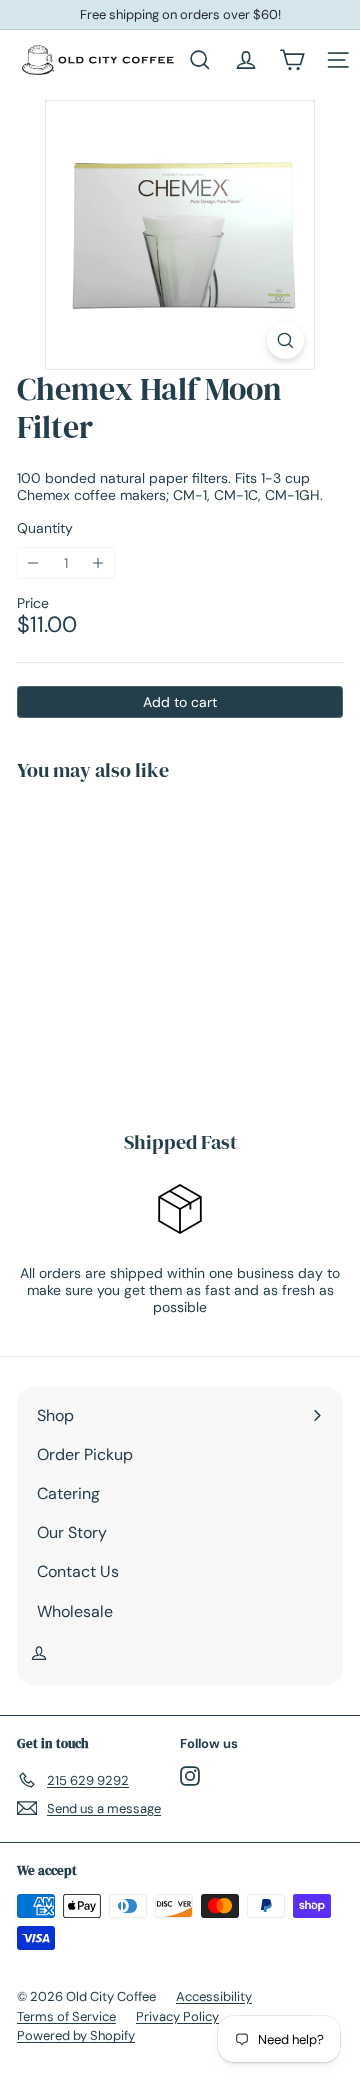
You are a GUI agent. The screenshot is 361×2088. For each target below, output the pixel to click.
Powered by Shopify (76, 2035)
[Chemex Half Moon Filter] (142, 943)
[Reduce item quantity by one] (33, 563)
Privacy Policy (177, 2016)
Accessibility (214, 1996)
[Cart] (292, 60)
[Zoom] (285, 340)
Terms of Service (66, 2016)
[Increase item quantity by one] (98, 563)
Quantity (45, 528)
